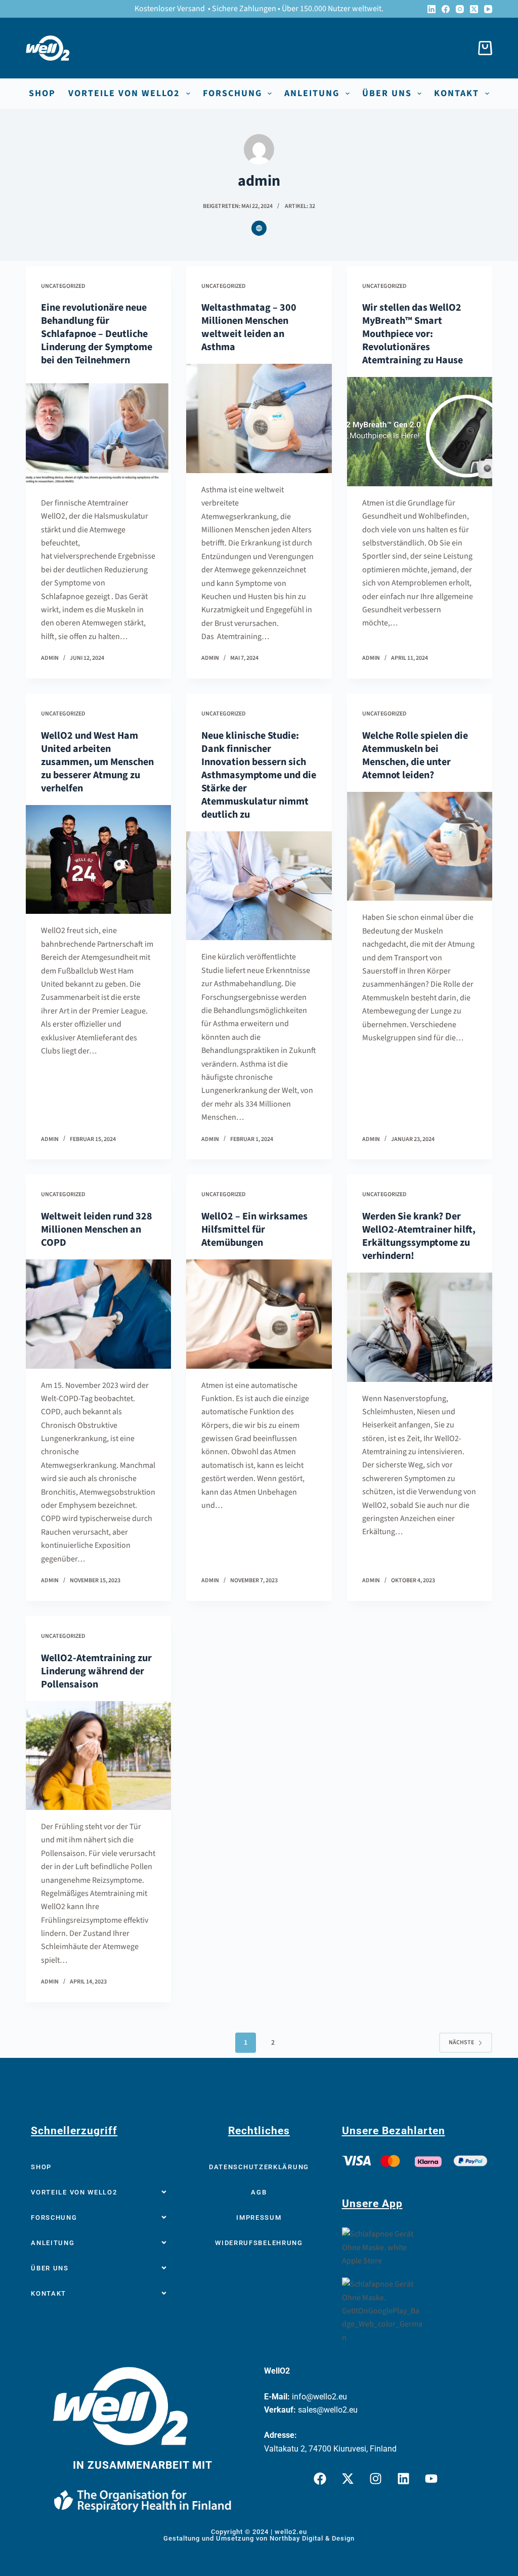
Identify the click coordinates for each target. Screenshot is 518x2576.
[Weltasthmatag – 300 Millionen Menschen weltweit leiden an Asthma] (259, 418)
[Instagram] (460, 9)
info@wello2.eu (319, 2397)
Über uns (387, 94)
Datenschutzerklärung (259, 2167)
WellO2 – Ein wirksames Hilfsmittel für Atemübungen (254, 1230)
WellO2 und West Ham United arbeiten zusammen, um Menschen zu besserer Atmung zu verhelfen (97, 762)
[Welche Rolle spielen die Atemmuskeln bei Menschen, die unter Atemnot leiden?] (420, 846)
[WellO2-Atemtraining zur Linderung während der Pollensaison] (98, 1756)
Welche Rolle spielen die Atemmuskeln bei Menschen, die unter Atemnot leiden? (415, 755)
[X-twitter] (348, 2478)
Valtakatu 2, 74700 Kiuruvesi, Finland (330, 2449)
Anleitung (312, 94)
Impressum (259, 2218)
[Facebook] (446, 9)
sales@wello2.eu (328, 2410)
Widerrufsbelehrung (259, 2243)
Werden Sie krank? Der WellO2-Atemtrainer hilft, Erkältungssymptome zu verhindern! (419, 1236)
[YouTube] (488, 9)
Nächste (461, 2042)
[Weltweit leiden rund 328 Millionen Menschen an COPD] (98, 1314)
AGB (259, 2192)
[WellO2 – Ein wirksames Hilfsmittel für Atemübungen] (259, 1314)
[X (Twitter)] (474, 9)
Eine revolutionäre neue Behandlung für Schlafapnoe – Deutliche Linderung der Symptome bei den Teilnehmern (97, 334)
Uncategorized (63, 286)
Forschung (232, 94)
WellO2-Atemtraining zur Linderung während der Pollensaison (96, 1671)
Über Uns (50, 2268)
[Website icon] (259, 228)
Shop (42, 94)
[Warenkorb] (483, 48)
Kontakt (457, 94)
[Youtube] (431, 2478)
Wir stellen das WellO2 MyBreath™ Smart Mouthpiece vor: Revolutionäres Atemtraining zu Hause (413, 334)
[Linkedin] (403, 2478)
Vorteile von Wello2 (124, 94)
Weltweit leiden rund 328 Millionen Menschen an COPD (97, 1230)
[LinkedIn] (431, 9)
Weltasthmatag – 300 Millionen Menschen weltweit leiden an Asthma (249, 327)
